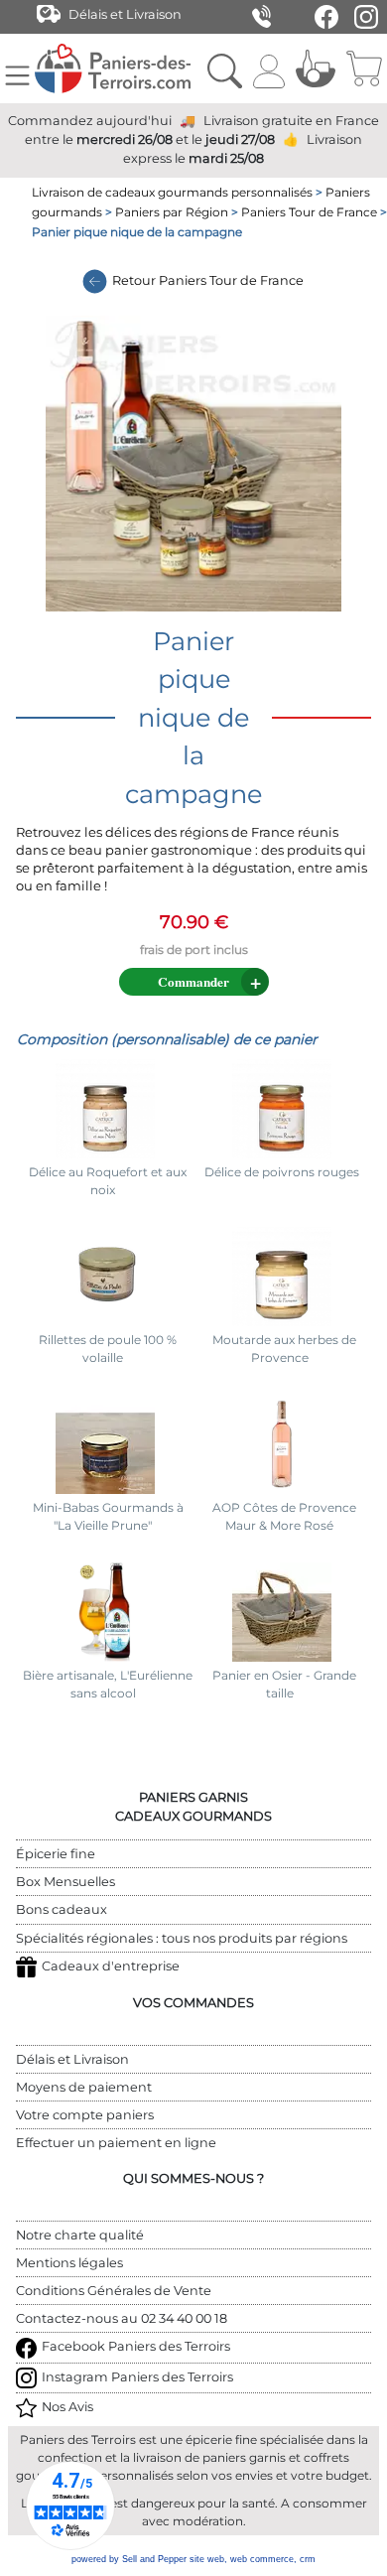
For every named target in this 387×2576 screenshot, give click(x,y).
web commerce (262, 2559)
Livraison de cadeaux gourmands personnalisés (172, 192)
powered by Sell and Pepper (129, 2559)
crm (308, 2559)
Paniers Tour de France (309, 212)
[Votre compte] (269, 68)
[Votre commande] (364, 68)
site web (207, 2559)
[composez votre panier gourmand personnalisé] (316, 68)
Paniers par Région (172, 212)
